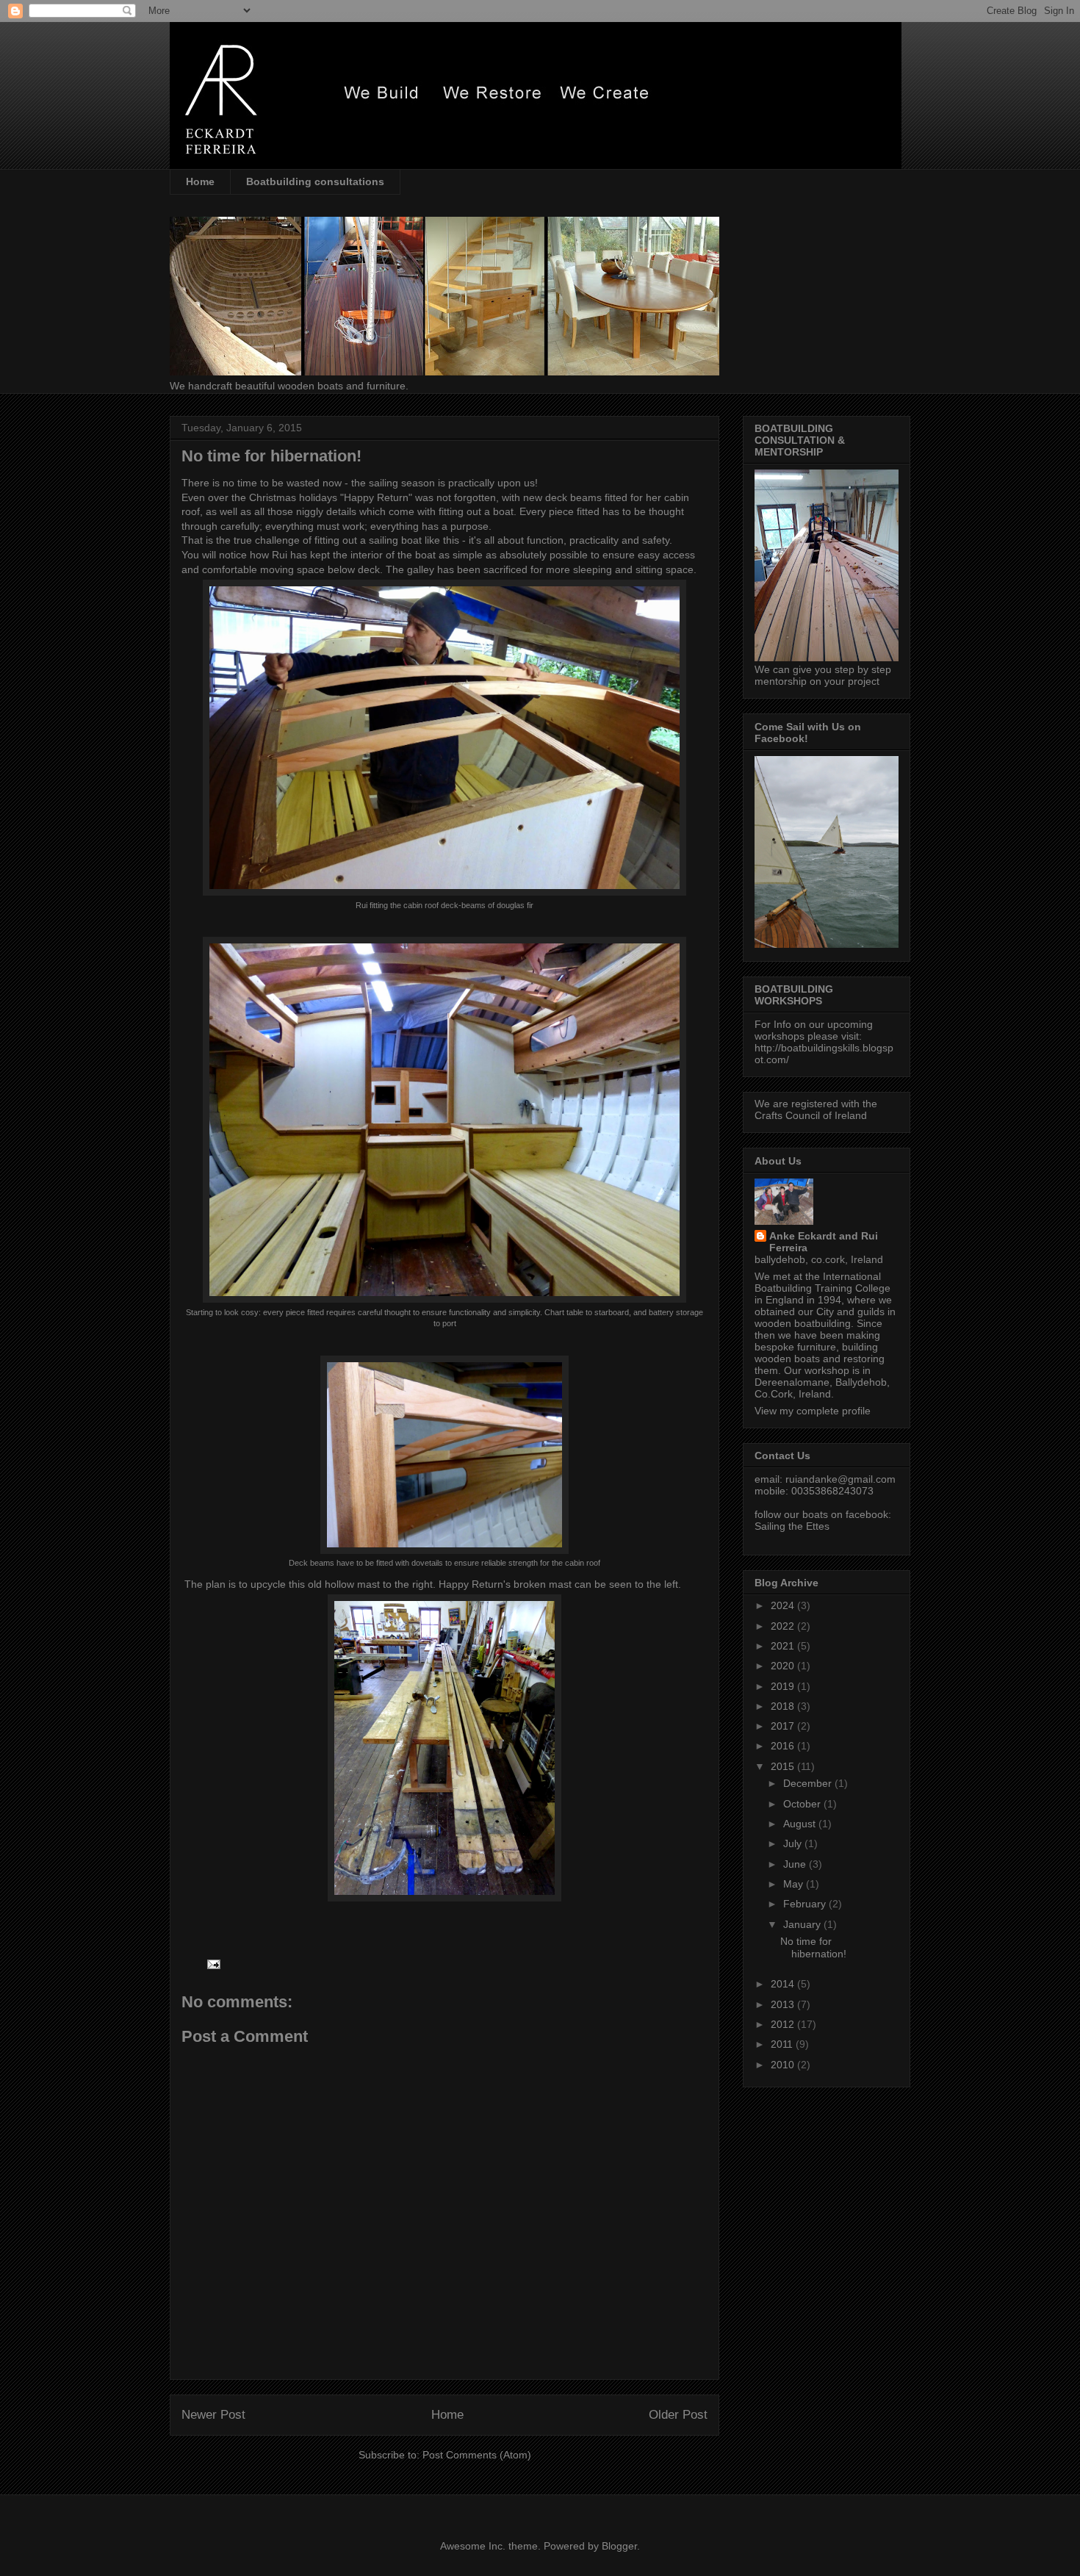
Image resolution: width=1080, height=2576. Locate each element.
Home (200, 181)
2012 (784, 2024)
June (796, 1864)
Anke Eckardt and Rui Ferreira (824, 1242)
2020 (784, 1666)
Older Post (678, 2415)
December (809, 1783)
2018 (784, 1706)
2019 (784, 1686)
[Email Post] (213, 1963)
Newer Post (213, 2415)
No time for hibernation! (813, 1947)
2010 (784, 2065)
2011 (783, 2044)
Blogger (619, 2546)
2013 (784, 2004)
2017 (784, 1726)
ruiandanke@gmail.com (840, 1479)
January (803, 1924)
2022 (784, 1626)
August (801, 1824)
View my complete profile (813, 1411)
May (795, 1884)
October (803, 1804)
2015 (784, 1766)
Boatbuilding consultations (315, 181)
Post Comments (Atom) (477, 2455)
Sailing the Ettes (792, 1526)
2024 (784, 1605)
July (794, 1843)
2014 (784, 1984)
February (806, 1904)
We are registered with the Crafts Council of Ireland (816, 1109)
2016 (784, 1746)
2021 (784, 1646)
